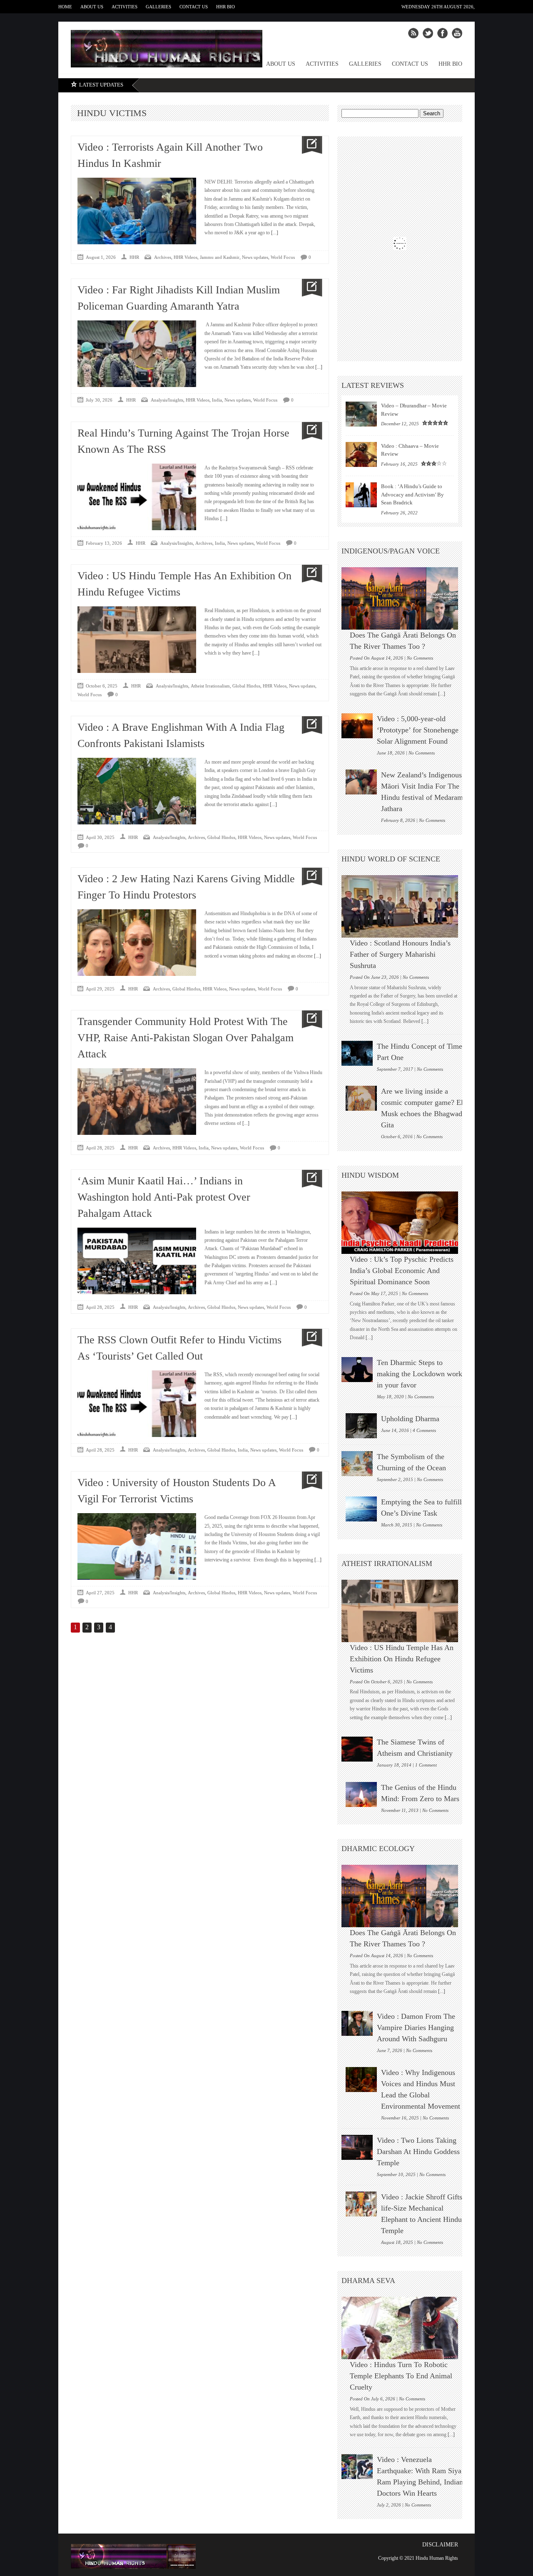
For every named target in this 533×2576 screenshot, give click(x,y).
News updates (255, 257)
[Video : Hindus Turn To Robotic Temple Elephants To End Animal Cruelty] (404, 2328)
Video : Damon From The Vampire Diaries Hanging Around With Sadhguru (416, 2028)
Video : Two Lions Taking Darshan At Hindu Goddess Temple (418, 2152)
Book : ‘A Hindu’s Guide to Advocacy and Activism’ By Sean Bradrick (412, 494)
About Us (92, 7)
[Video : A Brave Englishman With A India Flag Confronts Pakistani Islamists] (309, 725)
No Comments (420, 658)
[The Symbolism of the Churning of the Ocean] (357, 1464)
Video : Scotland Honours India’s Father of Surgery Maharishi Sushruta (400, 954)
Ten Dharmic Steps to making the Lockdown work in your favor (420, 1374)
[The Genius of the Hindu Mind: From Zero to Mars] (361, 1794)
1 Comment (426, 1765)
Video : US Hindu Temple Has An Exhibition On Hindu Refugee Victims (402, 1659)
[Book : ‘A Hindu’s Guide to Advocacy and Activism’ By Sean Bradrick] (361, 495)
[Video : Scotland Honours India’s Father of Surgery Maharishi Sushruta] (404, 906)
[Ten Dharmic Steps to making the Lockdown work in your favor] (357, 1370)
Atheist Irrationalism (210, 686)
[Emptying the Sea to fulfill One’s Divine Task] (361, 1509)
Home (65, 7)
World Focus (283, 257)
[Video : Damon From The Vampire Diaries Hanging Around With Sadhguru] (357, 2023)
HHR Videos (186, 257)
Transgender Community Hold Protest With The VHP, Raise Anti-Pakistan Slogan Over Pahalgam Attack (186, 1038)
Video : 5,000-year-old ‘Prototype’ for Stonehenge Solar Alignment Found (418, 730)
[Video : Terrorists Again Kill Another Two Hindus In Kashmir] (309, 145)
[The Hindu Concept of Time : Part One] (357, 1053)
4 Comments (424, 1430)
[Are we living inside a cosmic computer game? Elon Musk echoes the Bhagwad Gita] (361, 1098)
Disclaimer (440, 2545)
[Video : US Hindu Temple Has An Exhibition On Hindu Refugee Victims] (309, 574)
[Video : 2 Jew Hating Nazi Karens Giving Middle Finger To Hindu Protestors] (309, 877)
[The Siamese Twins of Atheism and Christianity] (357, 1749)
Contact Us (194, 7)
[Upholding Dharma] (361, 1426)
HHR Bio (225, 7)
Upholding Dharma (410, 1419)
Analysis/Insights (167, 400)
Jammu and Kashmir (220, 257)
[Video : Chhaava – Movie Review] (361, 454)
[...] (274, 233)
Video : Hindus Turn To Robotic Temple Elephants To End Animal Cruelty (401, 2376)
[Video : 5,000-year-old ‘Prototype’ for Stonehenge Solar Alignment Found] (357, 726)
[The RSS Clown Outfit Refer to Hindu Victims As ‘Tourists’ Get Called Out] (309, 1338)
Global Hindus (246, 686)
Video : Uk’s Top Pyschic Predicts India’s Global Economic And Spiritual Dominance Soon (402, 1271)
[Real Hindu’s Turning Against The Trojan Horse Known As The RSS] (309, 431)
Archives (163, 257)
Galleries (158, 7)
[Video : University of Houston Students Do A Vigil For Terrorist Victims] (309, 1480)
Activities (125, 7)
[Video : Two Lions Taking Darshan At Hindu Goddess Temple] (357, 2147)
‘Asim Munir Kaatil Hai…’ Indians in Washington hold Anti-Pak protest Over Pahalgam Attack (164, 1197)
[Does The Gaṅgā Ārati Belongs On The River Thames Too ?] (404, 598)
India (217, 400)
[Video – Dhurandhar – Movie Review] (361, 414)
